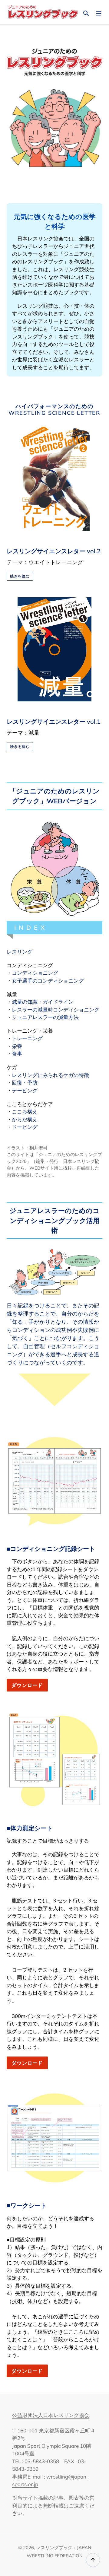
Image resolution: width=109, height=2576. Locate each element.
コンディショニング (35, 973)
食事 (17, 1054)
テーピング (25, 1090)
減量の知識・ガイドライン (43, 1002)
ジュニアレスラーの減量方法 (45, 1017)
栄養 (17, 1046)
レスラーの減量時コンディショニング (56, 1010)
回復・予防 (25, 1083)
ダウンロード (27, 1685)
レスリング (20, 952)
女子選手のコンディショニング (48, 981)
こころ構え (25, 1112)
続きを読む (20, 576)
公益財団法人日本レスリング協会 (51, 2415)
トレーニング (27, 1038)
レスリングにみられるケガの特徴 (50, 1075)
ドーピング (25, 1127)
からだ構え (25, 1119)
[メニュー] (99, 12)
